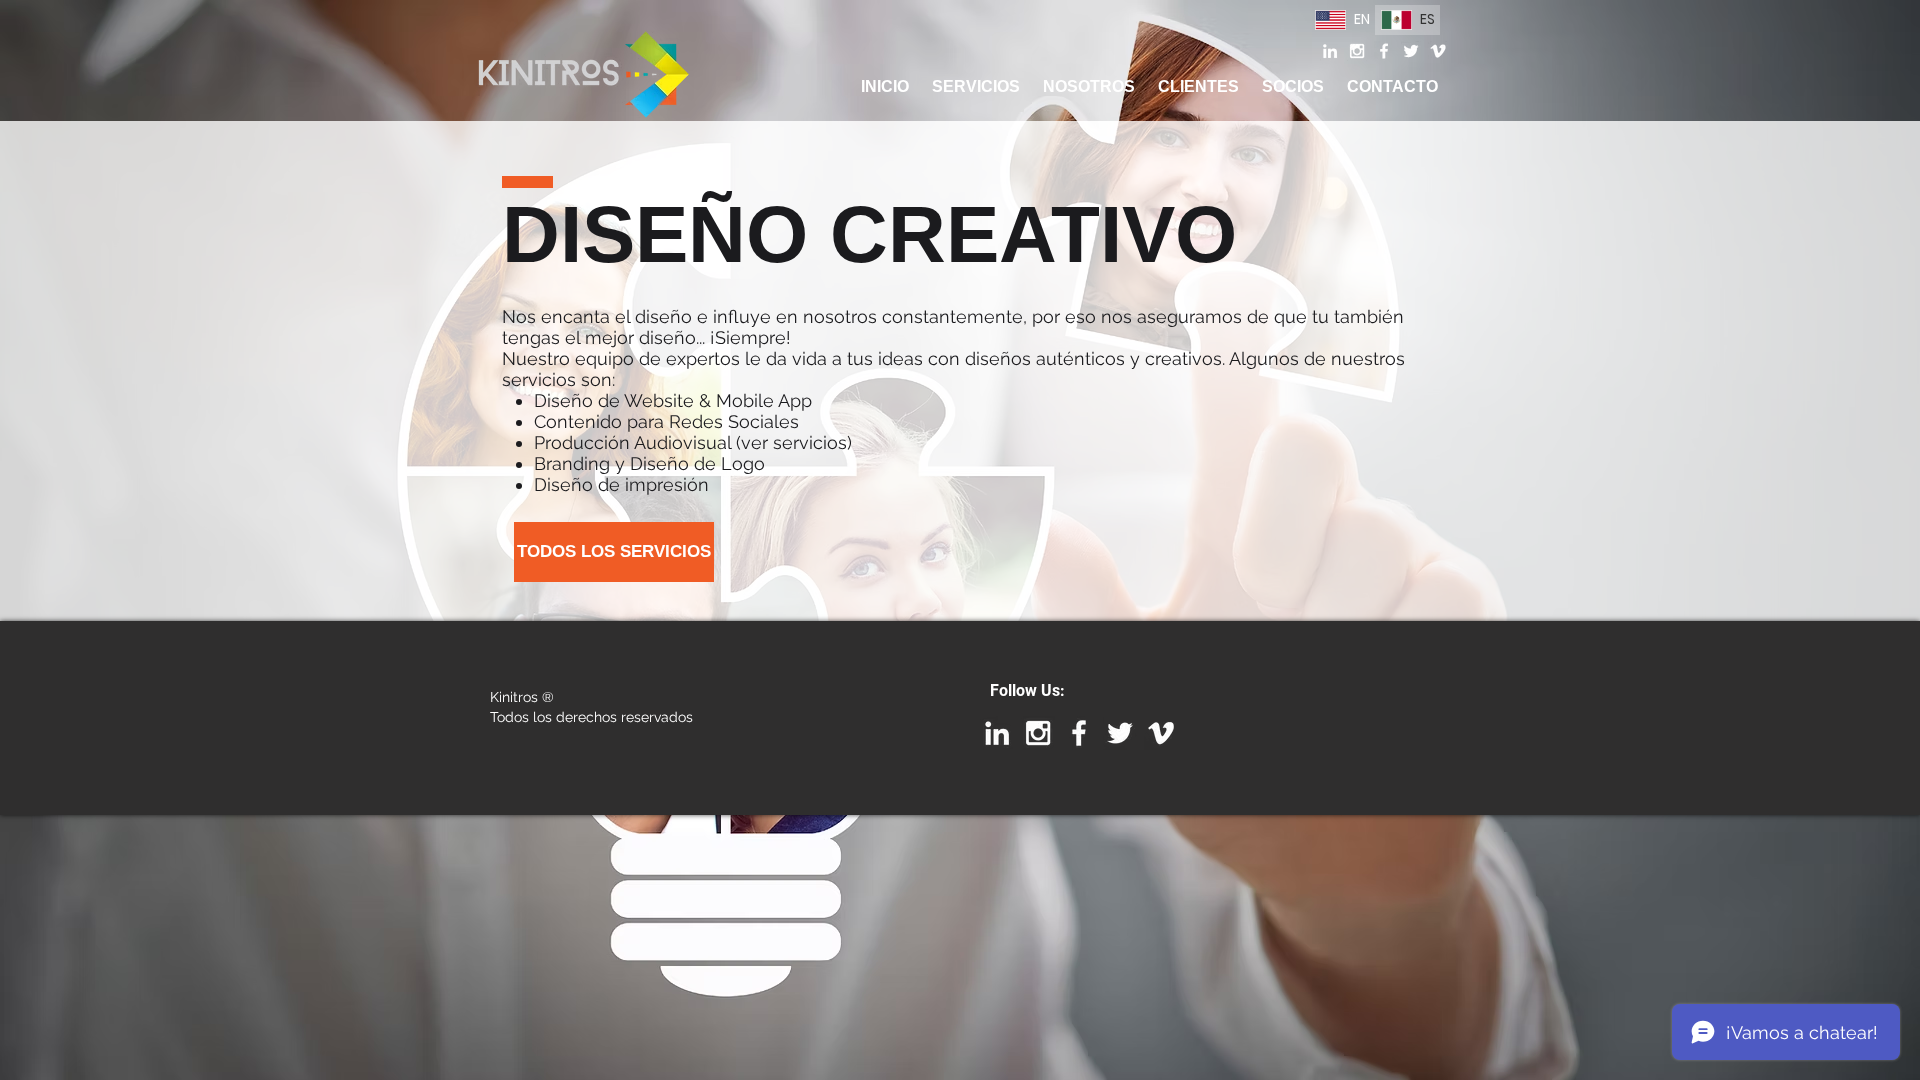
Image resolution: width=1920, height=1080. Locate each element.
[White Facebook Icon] (1384, 51)
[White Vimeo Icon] (1438, 51)
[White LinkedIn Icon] (1330, 51)
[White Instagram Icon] (1357, 51)
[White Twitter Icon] (1411, 51)
